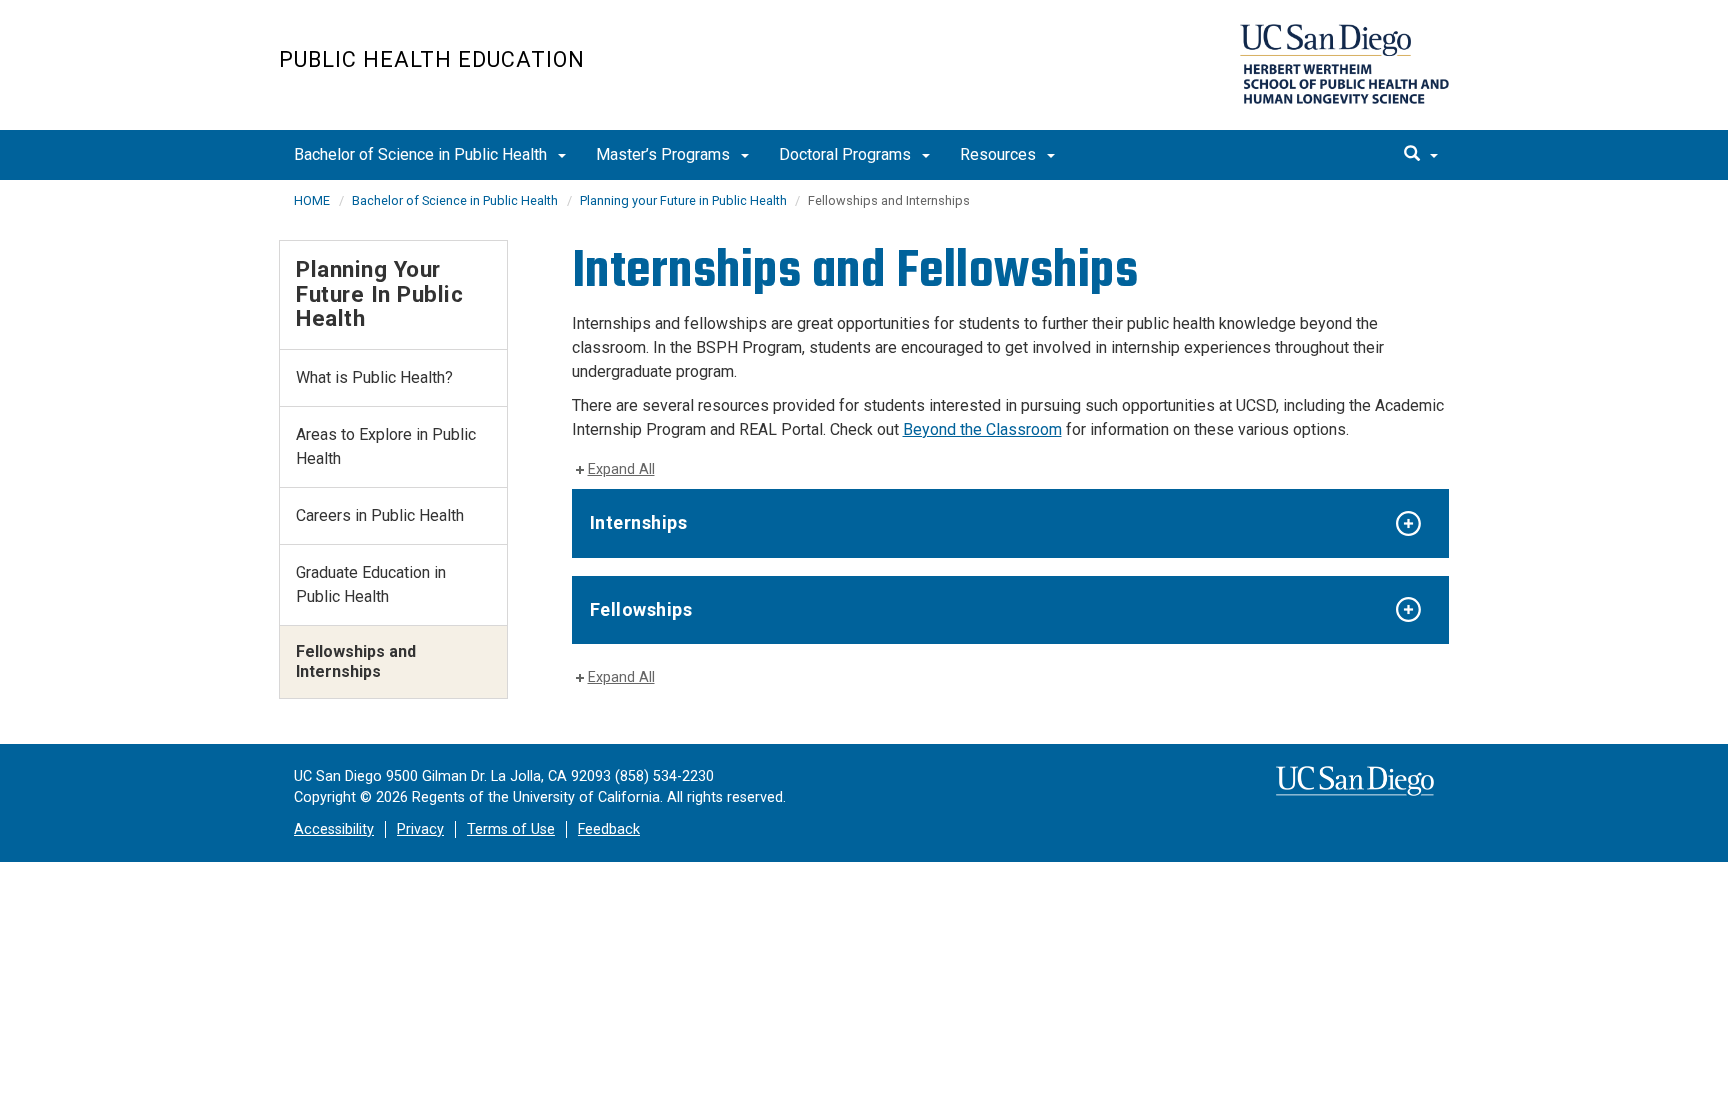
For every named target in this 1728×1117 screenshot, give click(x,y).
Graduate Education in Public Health (371, 584)
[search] (1421, 155)
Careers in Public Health (380, 515)
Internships (639, 522)
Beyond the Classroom (982, 429)
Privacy (420, 829)
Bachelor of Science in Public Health (422, 154)
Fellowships (641, 609)
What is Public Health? (374, 377)
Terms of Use (511, 829)
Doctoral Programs (847, 154)
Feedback (609, 829)
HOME (312, 200)
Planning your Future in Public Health (685, 200)
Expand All (621, 469)
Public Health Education (432, 59)
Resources (1000, 154)
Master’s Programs (665, 154)
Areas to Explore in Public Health (386, 446)
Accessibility (334, 829)
